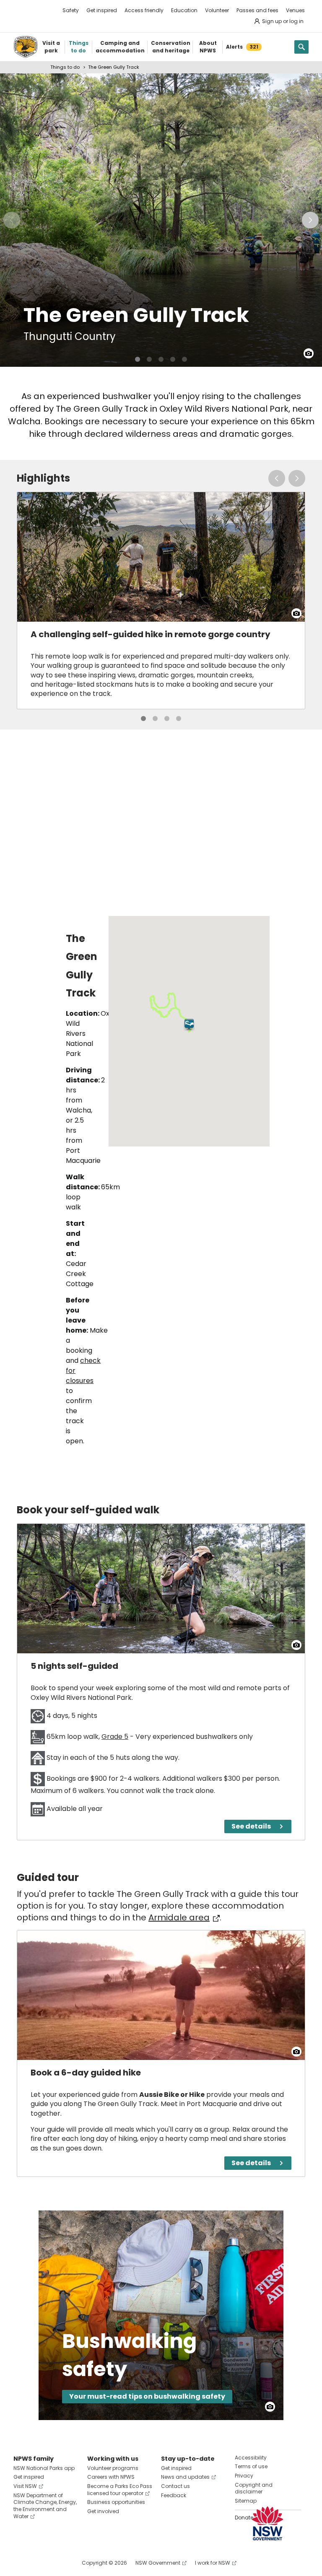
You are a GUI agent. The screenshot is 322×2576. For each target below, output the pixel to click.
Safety (71, 10)
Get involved (103, 2511)
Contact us (175, 2486)
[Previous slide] (12, 220)
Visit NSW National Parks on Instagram (39, 2563)
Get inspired (102, 10)
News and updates (185, 2477)
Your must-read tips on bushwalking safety (147, 2396)
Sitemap (246, 2501)
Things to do (65, 67)
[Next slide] (310, 220)
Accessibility (251, 2458)
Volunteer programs (113, 2468)
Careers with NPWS (111, 2477)
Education (184, 10)
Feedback (174, 2495)
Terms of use (251, 2466)
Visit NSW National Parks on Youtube (57, 2563)
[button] (189, 1025)
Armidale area (179, 1917)
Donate (244, 2518)
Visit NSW (25, 2486)
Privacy (244, 2476)
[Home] (26, 47)
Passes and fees (257, 10)
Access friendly (144, 10)
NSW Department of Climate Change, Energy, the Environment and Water (45, 2506)
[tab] (138, 359)
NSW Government (158, 2563)
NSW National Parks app (44, 2468)
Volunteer (217, 10)
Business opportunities (116, 2502)
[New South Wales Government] (267, 2523)
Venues (295, 10)
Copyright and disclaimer (254, 2488)
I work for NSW (213, 2563)
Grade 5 (115, 1737)
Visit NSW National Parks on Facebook (21, 2563)
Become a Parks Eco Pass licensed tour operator (120, 2490)
